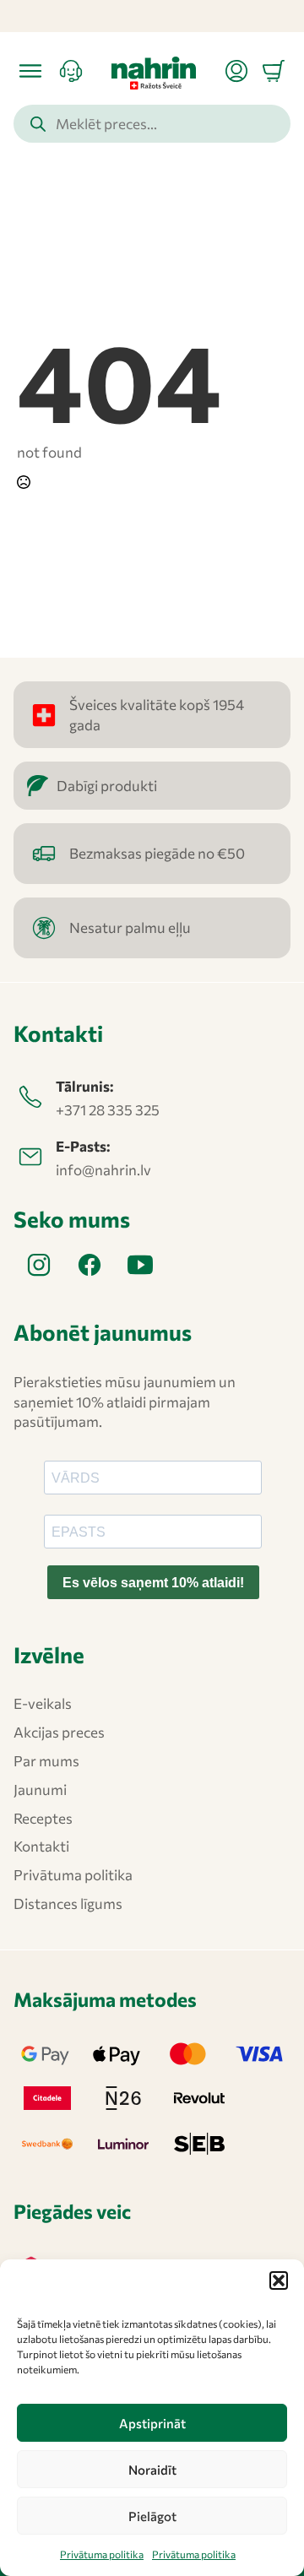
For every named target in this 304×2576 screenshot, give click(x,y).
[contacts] (71, 71)
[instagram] (39, 1265)
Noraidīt (152, 2470)
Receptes (43, 1818)
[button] (279, 2280)
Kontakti (41, 1846)
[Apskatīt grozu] (274, 71)
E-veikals (43, 1703)
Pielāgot (152, 2516)
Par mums (46, 1761)
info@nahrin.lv (103, 1170)
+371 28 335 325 (108, 1110)
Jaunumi (40, 1790)
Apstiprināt (152, 2423)
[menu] (30, 71)
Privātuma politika (102, 2554)
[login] (236, 71)
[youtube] (140, 1265)
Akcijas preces (59, 1732)
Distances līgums (68, 1904)
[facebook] (90, 1265)
